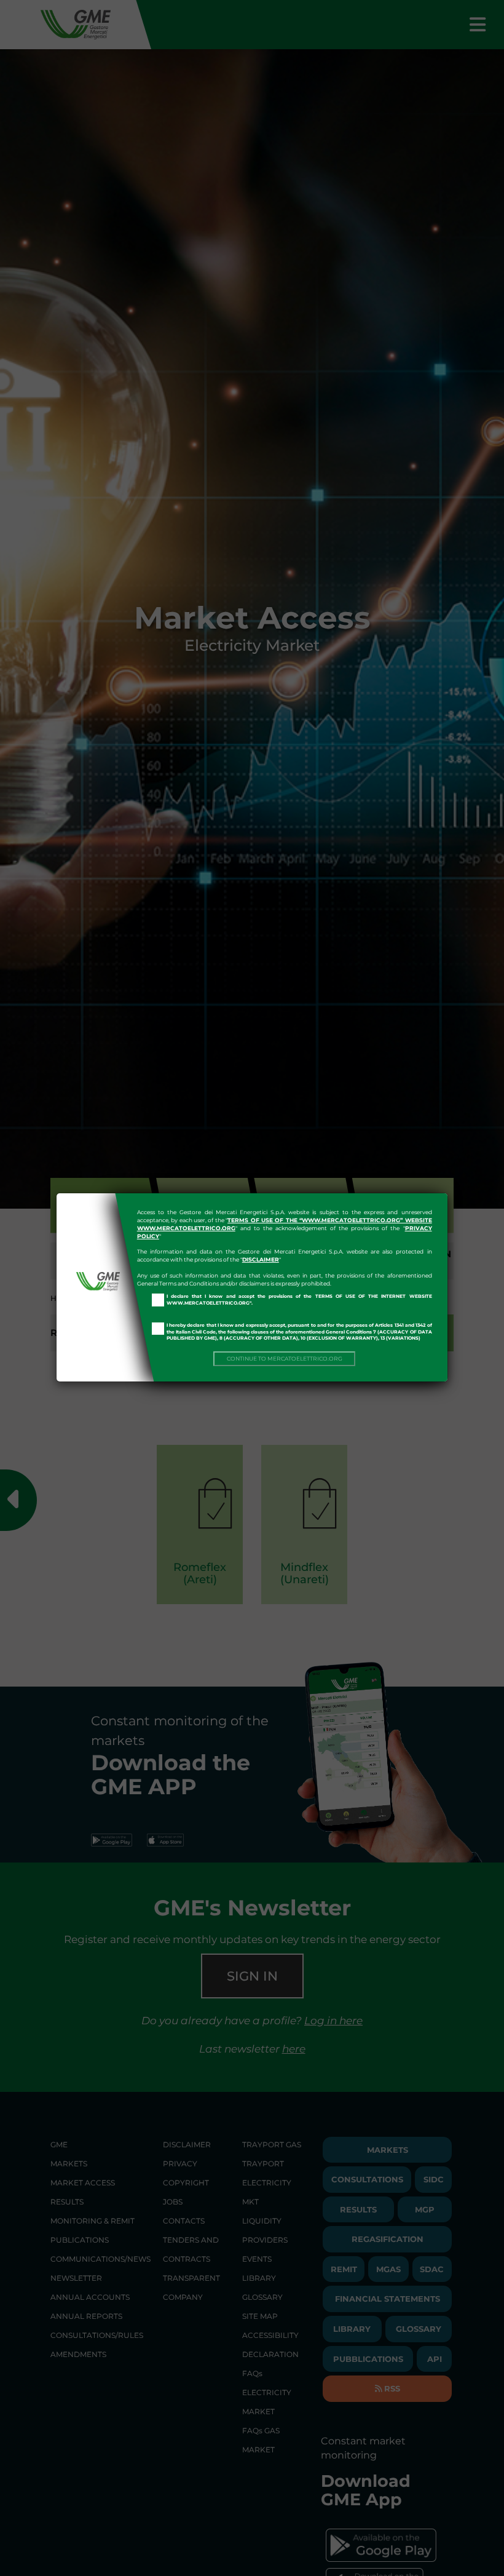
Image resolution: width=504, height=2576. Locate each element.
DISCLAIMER (261, 1259)
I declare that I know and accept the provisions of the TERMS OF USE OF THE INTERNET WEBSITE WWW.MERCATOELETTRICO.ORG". (299, 1300)
